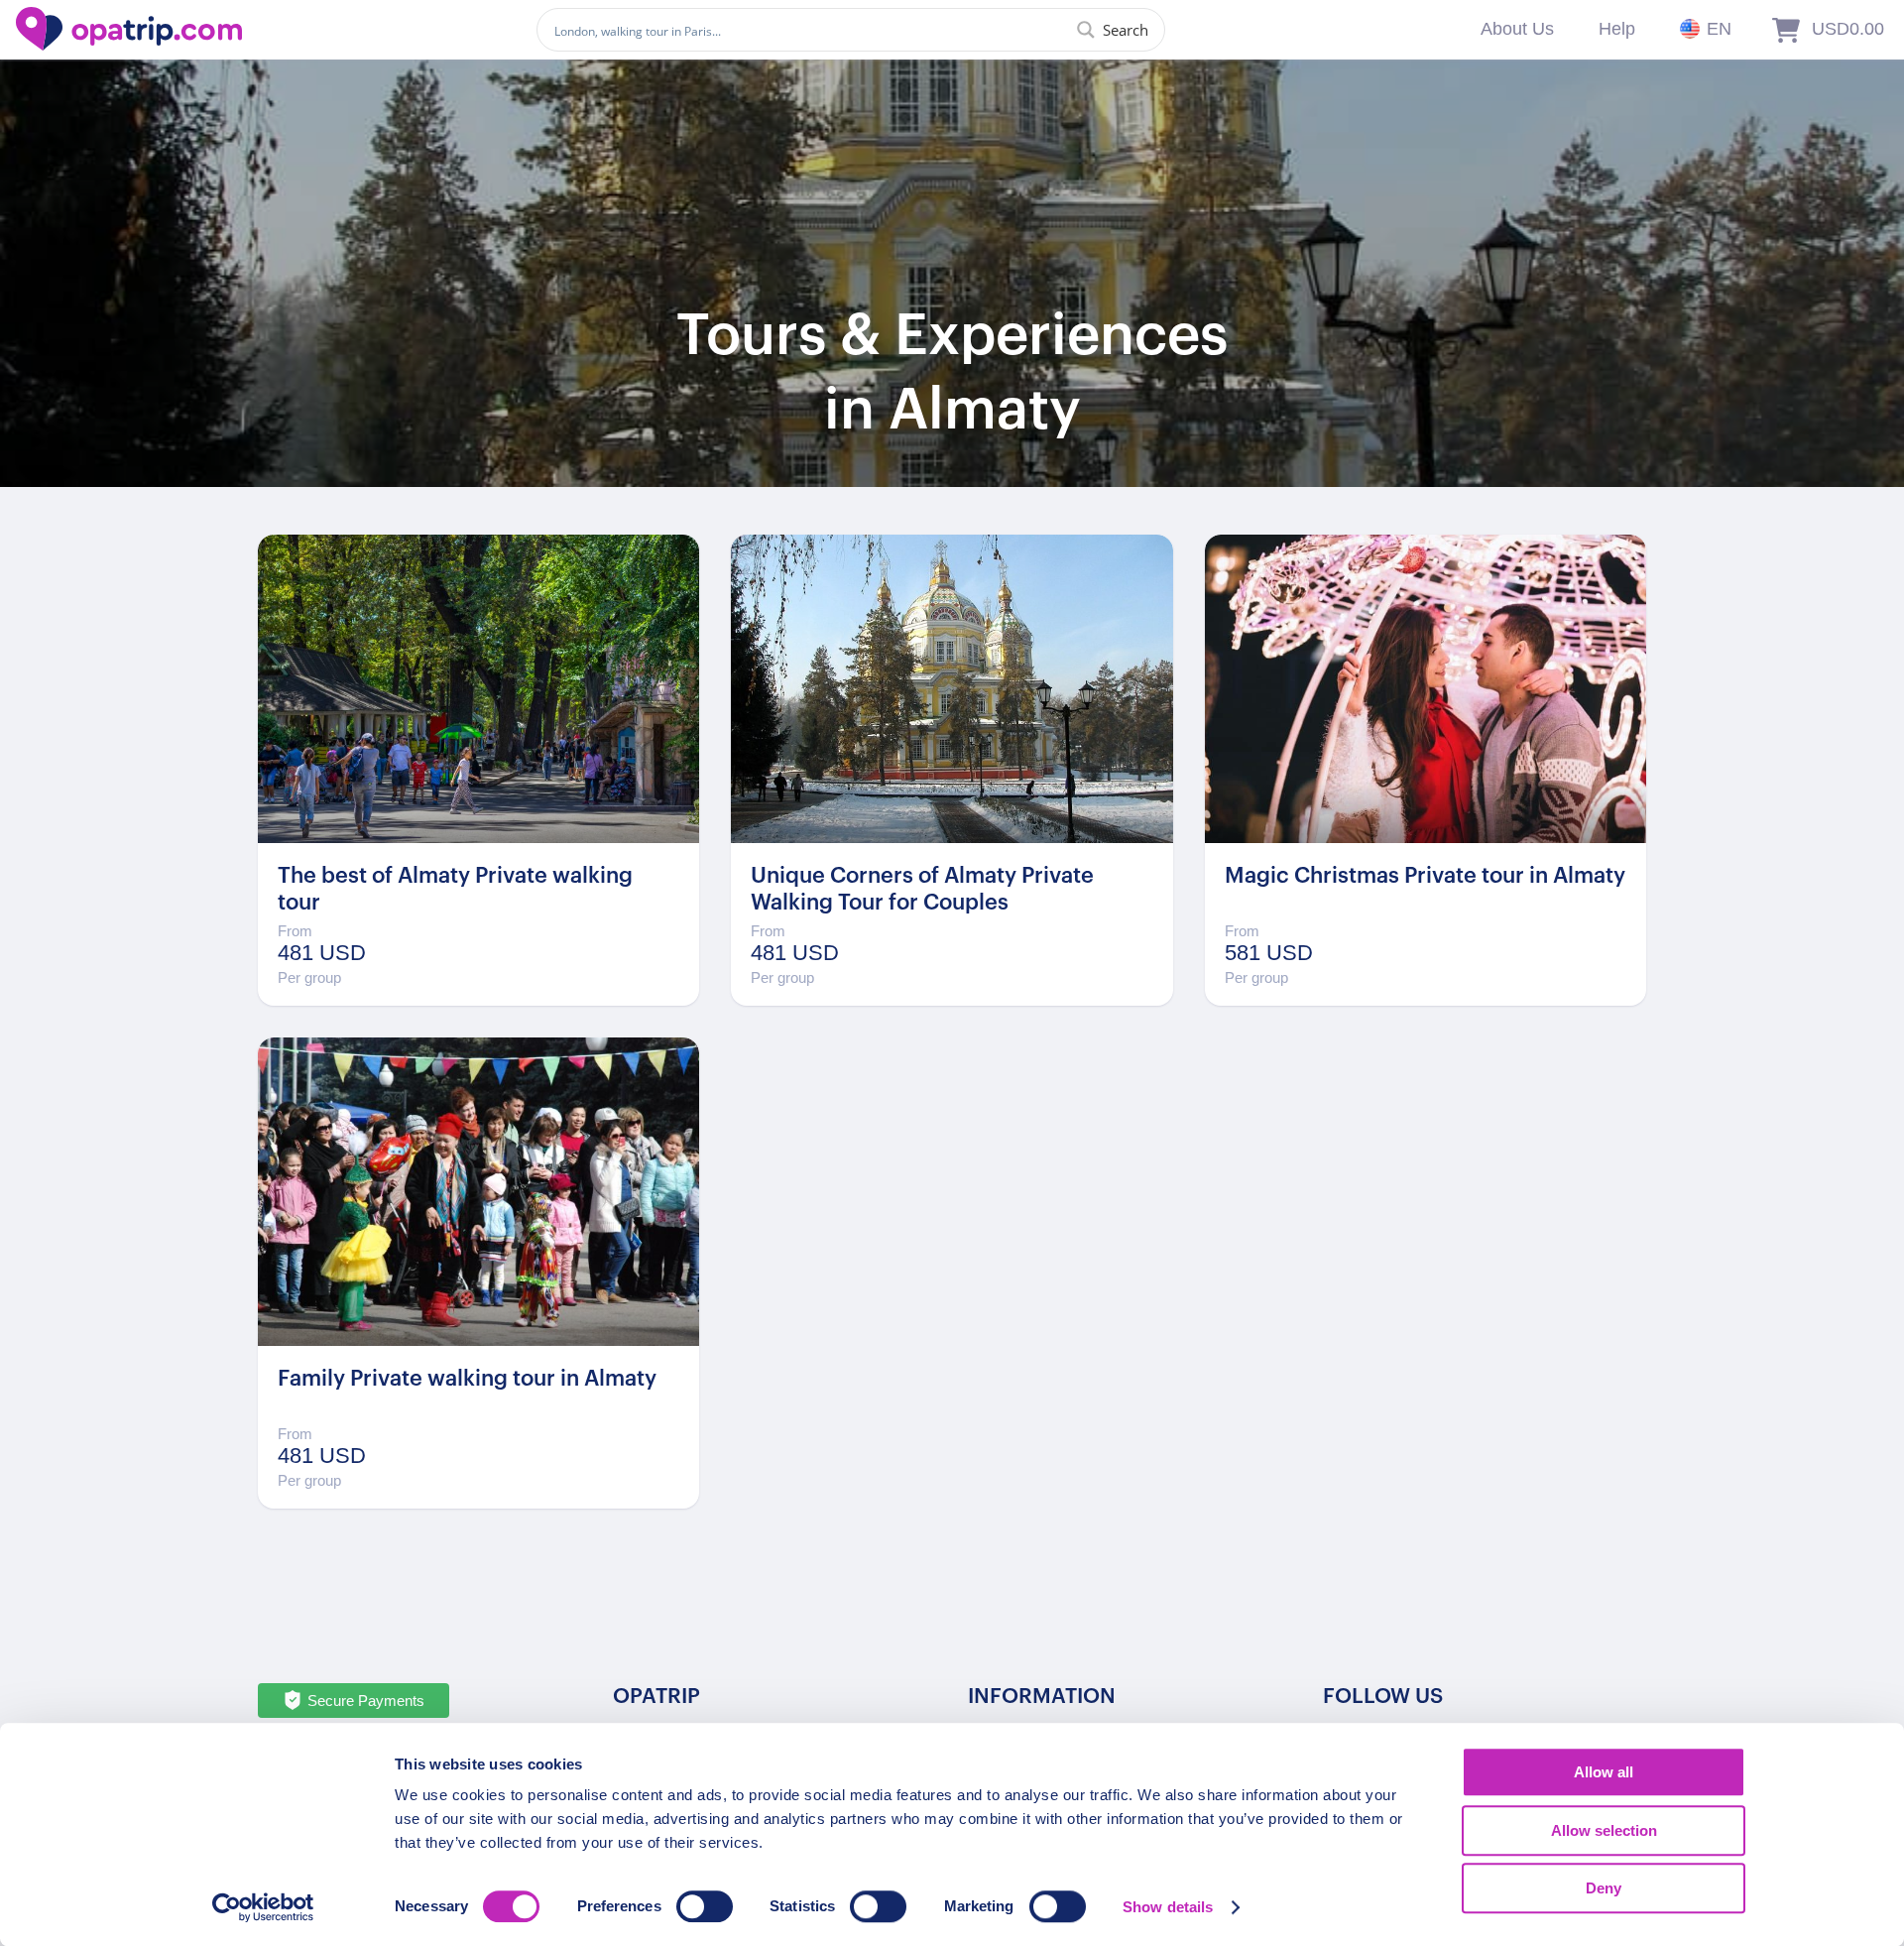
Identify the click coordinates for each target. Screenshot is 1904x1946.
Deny (1604, 1888)
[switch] (705, 1906)
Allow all (1604, 1772)
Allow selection (1604, 1830)
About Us (1517, 29)
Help (1617, 29)
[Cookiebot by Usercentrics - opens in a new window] (263, 1907)
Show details (1168, 1907)
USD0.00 (1848, 29)
